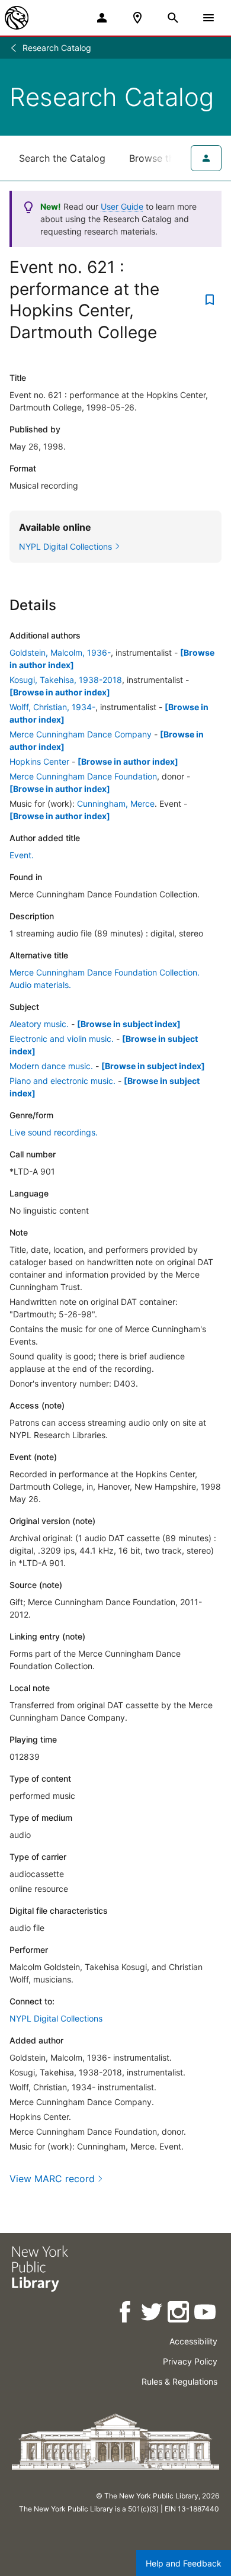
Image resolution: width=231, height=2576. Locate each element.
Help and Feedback (184, 2563)
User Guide (122, 206)
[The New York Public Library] (17, 18)
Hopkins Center (39, 761)
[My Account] (102, 18)
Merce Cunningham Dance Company (81, 734)
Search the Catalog (62, 158)
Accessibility (193, 2341)
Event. (22, 855)
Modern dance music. (51, 1066)
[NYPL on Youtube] (206, 2314)
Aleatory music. (39, 1024)
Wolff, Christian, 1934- (52, 707)
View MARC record (52, 2179)
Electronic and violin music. (62, 1039)
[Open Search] (173, 18)
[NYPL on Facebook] (126, 2314)
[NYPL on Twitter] (153, 2314)
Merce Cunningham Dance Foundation (83, 776)
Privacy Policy (190, 2361)
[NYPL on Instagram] (179, 2314)
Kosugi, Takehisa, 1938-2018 (66, 680)
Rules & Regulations (179, 2381)
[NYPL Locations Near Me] (137, 18)
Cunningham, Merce (116, 803)
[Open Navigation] (208, 18)
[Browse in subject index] (129, 1024)
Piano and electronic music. (62, 1081)
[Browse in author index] (60, 692)
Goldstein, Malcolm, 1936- (60, 652)
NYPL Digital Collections (56, 2018)
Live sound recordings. (54, 1132)
